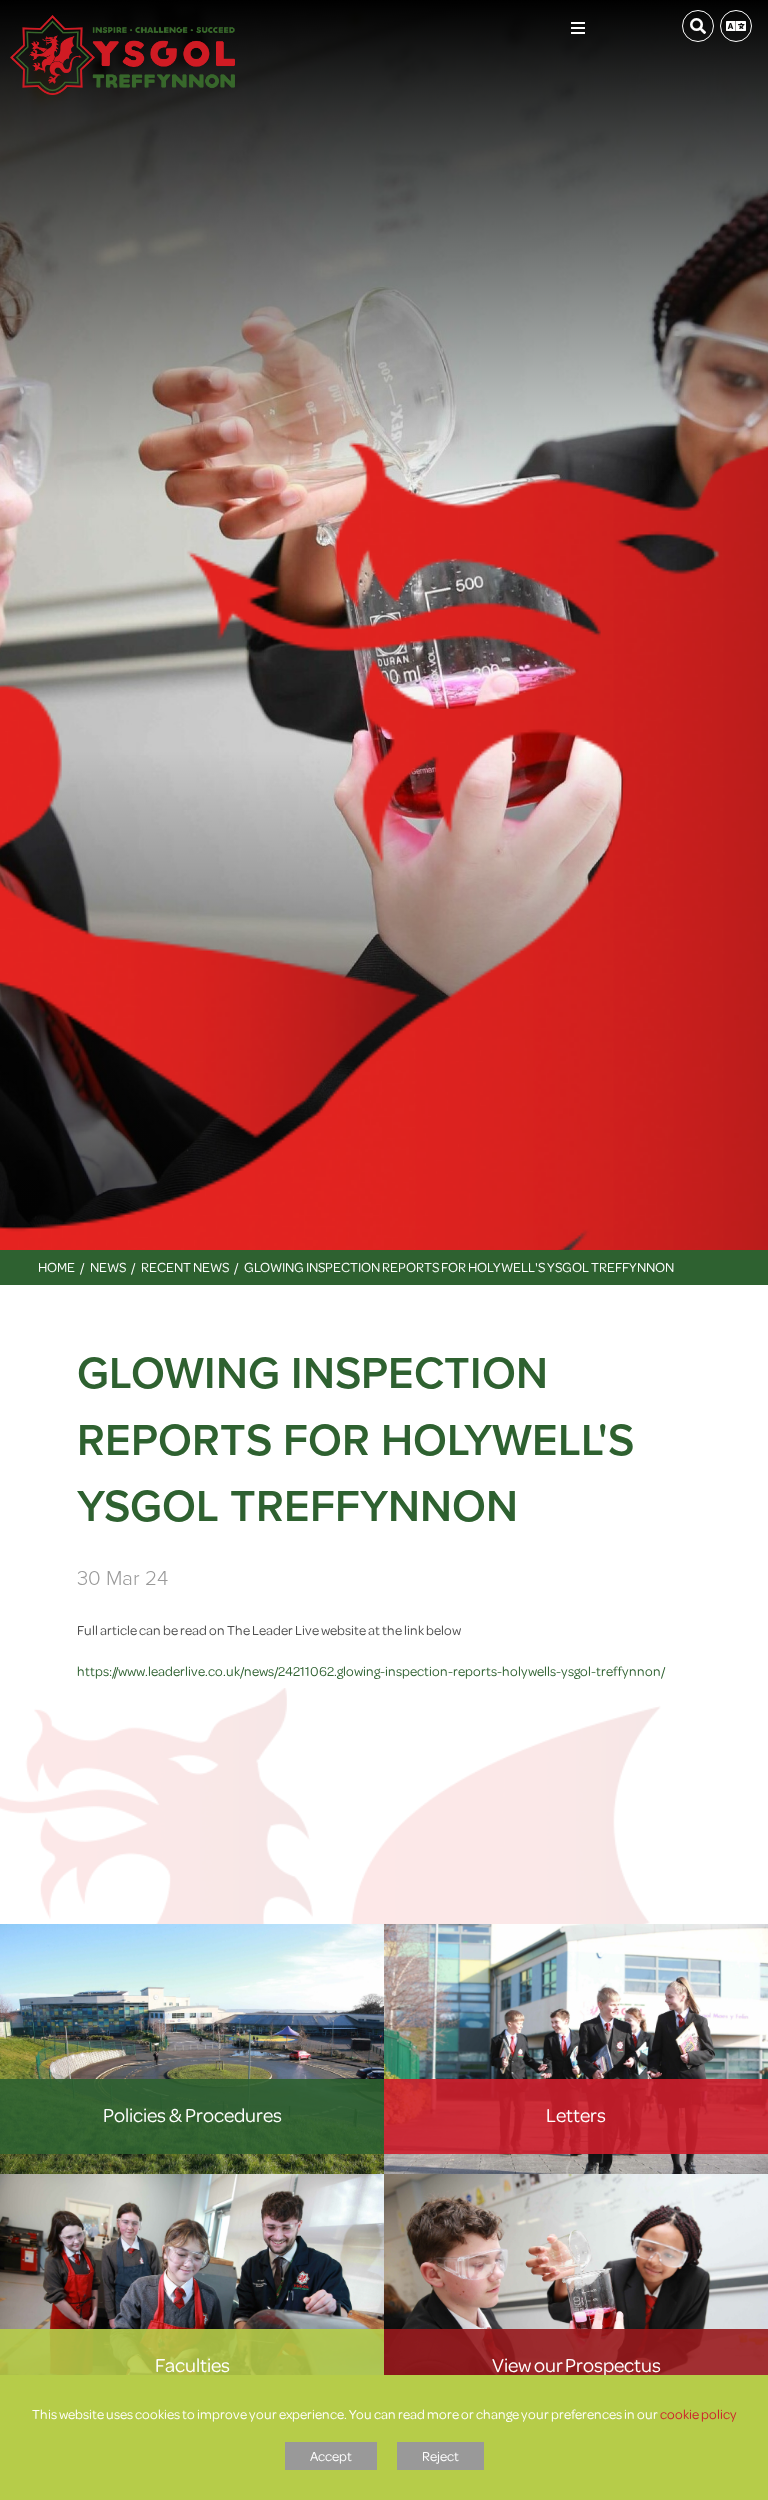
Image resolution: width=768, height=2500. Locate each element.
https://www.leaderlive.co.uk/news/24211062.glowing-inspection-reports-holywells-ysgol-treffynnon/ (371, 1670)
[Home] (122, 25)
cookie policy (698, 2413)
